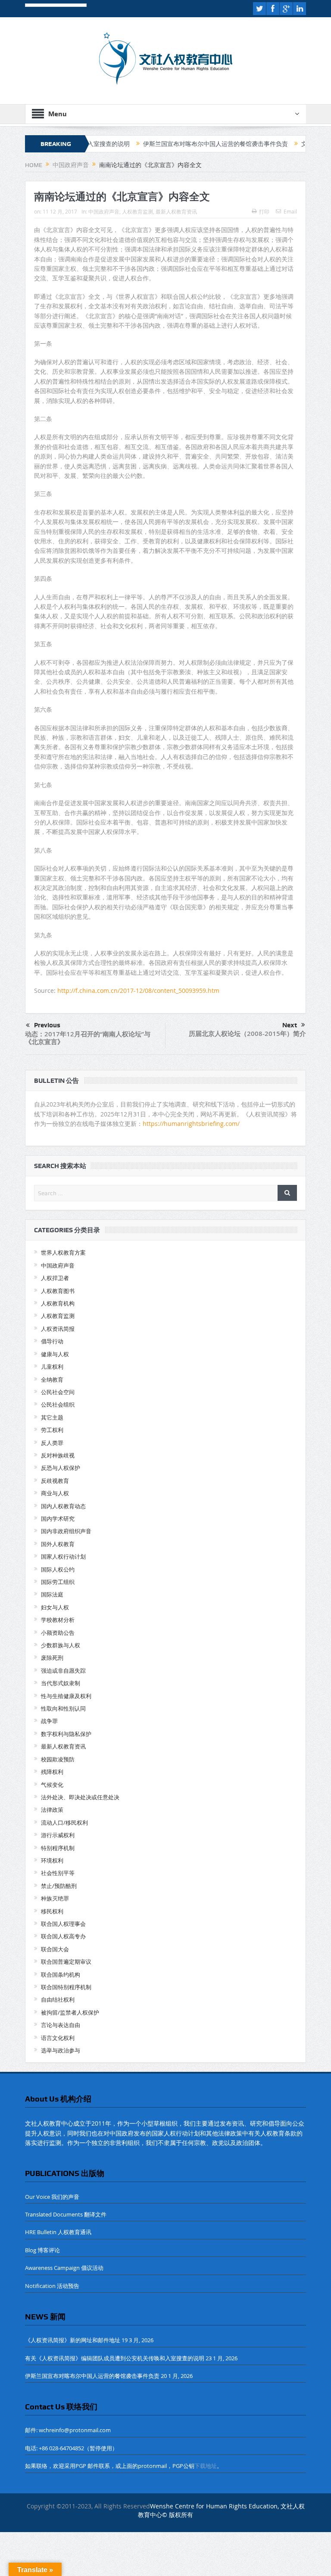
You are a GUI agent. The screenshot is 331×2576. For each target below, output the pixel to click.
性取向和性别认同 (63, 1708)
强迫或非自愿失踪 (63, 1671)
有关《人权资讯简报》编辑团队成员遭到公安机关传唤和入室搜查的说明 (115, 2358)
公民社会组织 (58, 1404)
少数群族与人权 (61, 1645)
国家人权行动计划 (63, 1556)
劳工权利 (52, 1430)
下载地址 (206, 2466)
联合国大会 (55, 1949)
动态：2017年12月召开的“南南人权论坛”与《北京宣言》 (88, 1038)
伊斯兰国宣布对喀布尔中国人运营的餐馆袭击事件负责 (170, 144)
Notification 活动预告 (52, 2286)
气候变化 (52, 1785)
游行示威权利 (58, 1835)
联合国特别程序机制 (66, 1987)
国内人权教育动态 (63, 1506)
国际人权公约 (58, 1569)
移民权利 (52, 1911)
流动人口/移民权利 (64, 1823)
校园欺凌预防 (58, 1759)
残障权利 (52, 1772)
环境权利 (52, 1860)
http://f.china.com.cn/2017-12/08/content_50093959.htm (138, 990)
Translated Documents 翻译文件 (66, 2214)
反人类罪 (52, 1443)
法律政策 (52, 1810)
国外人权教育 (58, 1544)
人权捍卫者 (55, 1278)
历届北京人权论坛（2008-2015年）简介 (247, 1034)
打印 (264, 211)
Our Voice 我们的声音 (52, 2197)
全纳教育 (52, 1379)
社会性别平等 (58, 1873)
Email (290, 211)
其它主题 (52, 1417)
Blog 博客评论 (42, 2250)
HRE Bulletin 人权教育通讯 (58, 2232)
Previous (47, 1025)
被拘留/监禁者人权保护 (70, 2012)
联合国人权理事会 (63, 1924)
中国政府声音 (104, 211)
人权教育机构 (58, 1303)
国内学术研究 (58, 1519)
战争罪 (49, 1721)
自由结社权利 (58, 1999)
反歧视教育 (55, 1481)
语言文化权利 (58, 2038)
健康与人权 (55, 1354)
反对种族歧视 (58, 1455)
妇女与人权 (55, 1607)
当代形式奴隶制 (61, 1683)
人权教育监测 (137, 211)
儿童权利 (52, 1367)
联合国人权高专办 (63, 1936)
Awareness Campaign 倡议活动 (64, 2268)
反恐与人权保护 (61, 1468)
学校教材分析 (58, 1620)
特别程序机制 (58, 1848)
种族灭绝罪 (55, 1898)
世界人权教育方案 (63, 1252)
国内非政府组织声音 (66, 1531)
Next (290, 1025)
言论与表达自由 (61, 2025)
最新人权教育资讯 (176, 211)
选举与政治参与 (61, 2050)
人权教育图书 (58, 1291)
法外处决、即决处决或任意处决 (80, 1797)
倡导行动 (52, 1341)
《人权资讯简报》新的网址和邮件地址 (73, 2340)
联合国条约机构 (61, 1975)
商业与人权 (55, 1493)
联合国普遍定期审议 (66, 1962)
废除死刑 (52, 1658)
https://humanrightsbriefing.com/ (192, 1124)
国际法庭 (52, 1594)
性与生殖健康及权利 (66, 1696)
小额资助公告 (58, 1633)
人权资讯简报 (58, 1329)
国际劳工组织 (58, 1582)
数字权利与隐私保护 (66, 1734)
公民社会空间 (58, 1392)
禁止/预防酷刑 (59, 1886)
